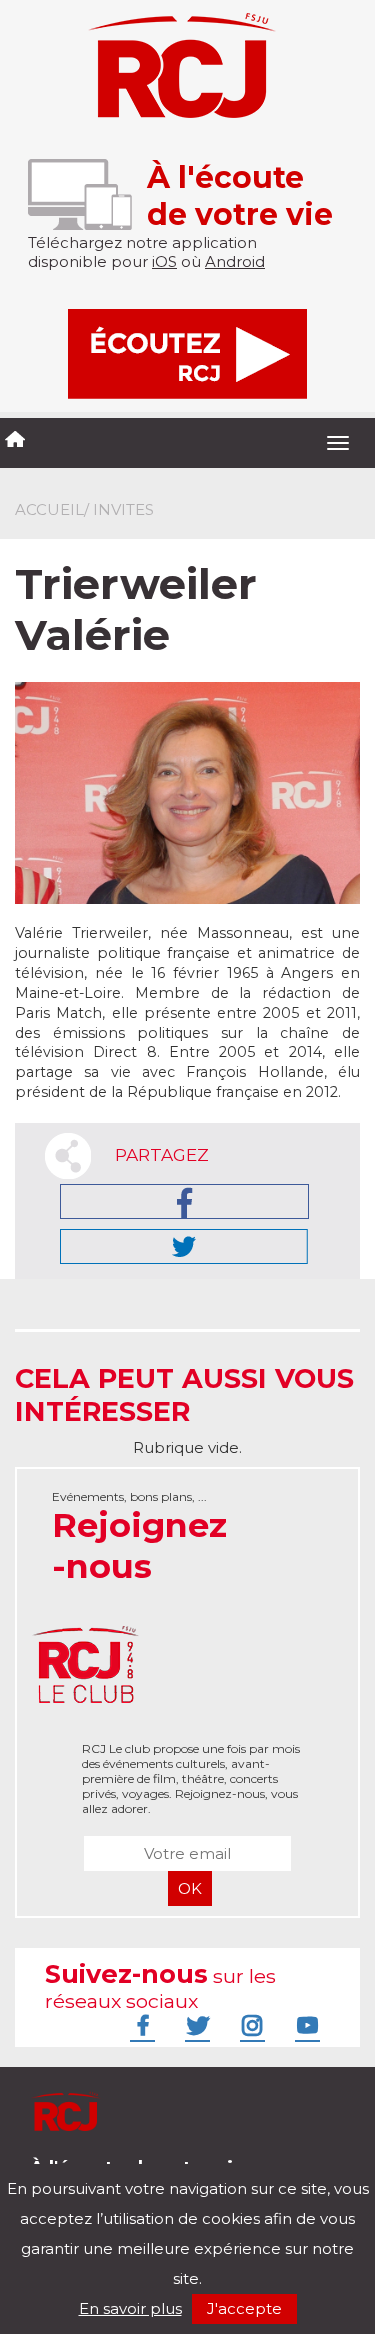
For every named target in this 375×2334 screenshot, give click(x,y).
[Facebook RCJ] (140, 2025)
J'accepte (244, 2308)
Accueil (49, 509)
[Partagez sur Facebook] (184, 1201)
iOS (164, 261)
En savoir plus (130, 2308)
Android (235, 261)
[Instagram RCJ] (250, 2025)
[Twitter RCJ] (195, 2025)
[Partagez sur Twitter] (184, 1246)
